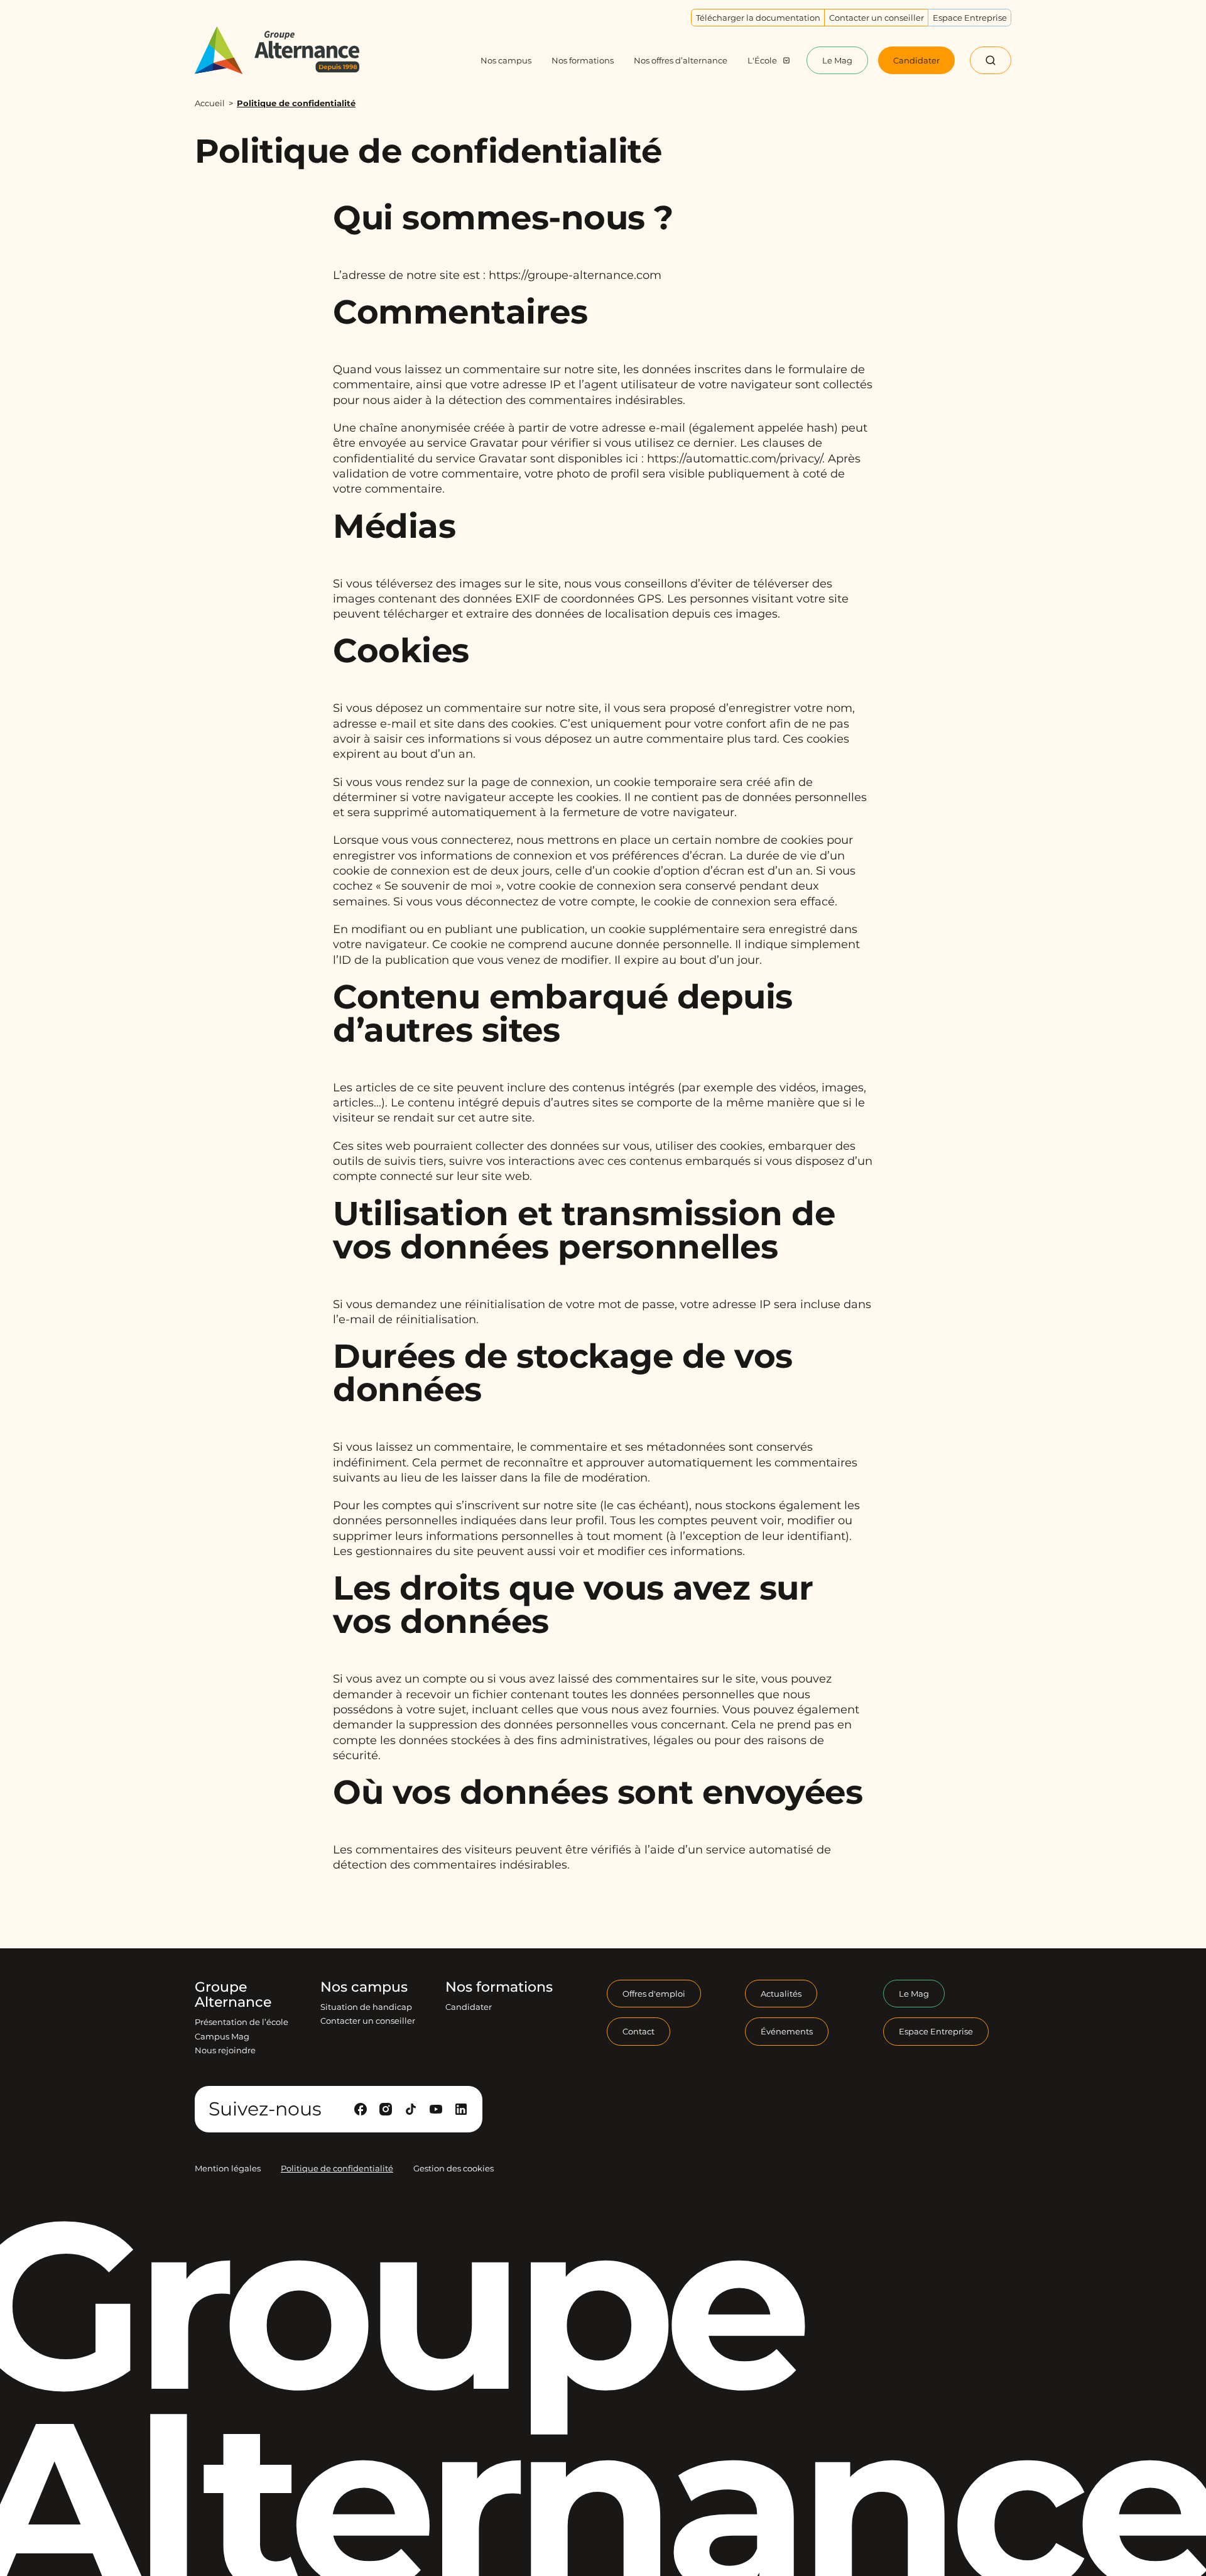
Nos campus (364, 1987)
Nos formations (499, 1987)
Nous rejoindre (225, 2050)
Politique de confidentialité (337, 2168)
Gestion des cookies (454, 2168)
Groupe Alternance (233, 1995)
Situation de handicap (366, 2007)
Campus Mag (222, 2036)
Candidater (469, 2007)
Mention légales (228, 2168)
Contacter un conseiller (368, 2021)
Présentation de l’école (242, 2022)
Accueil (210, 103)
